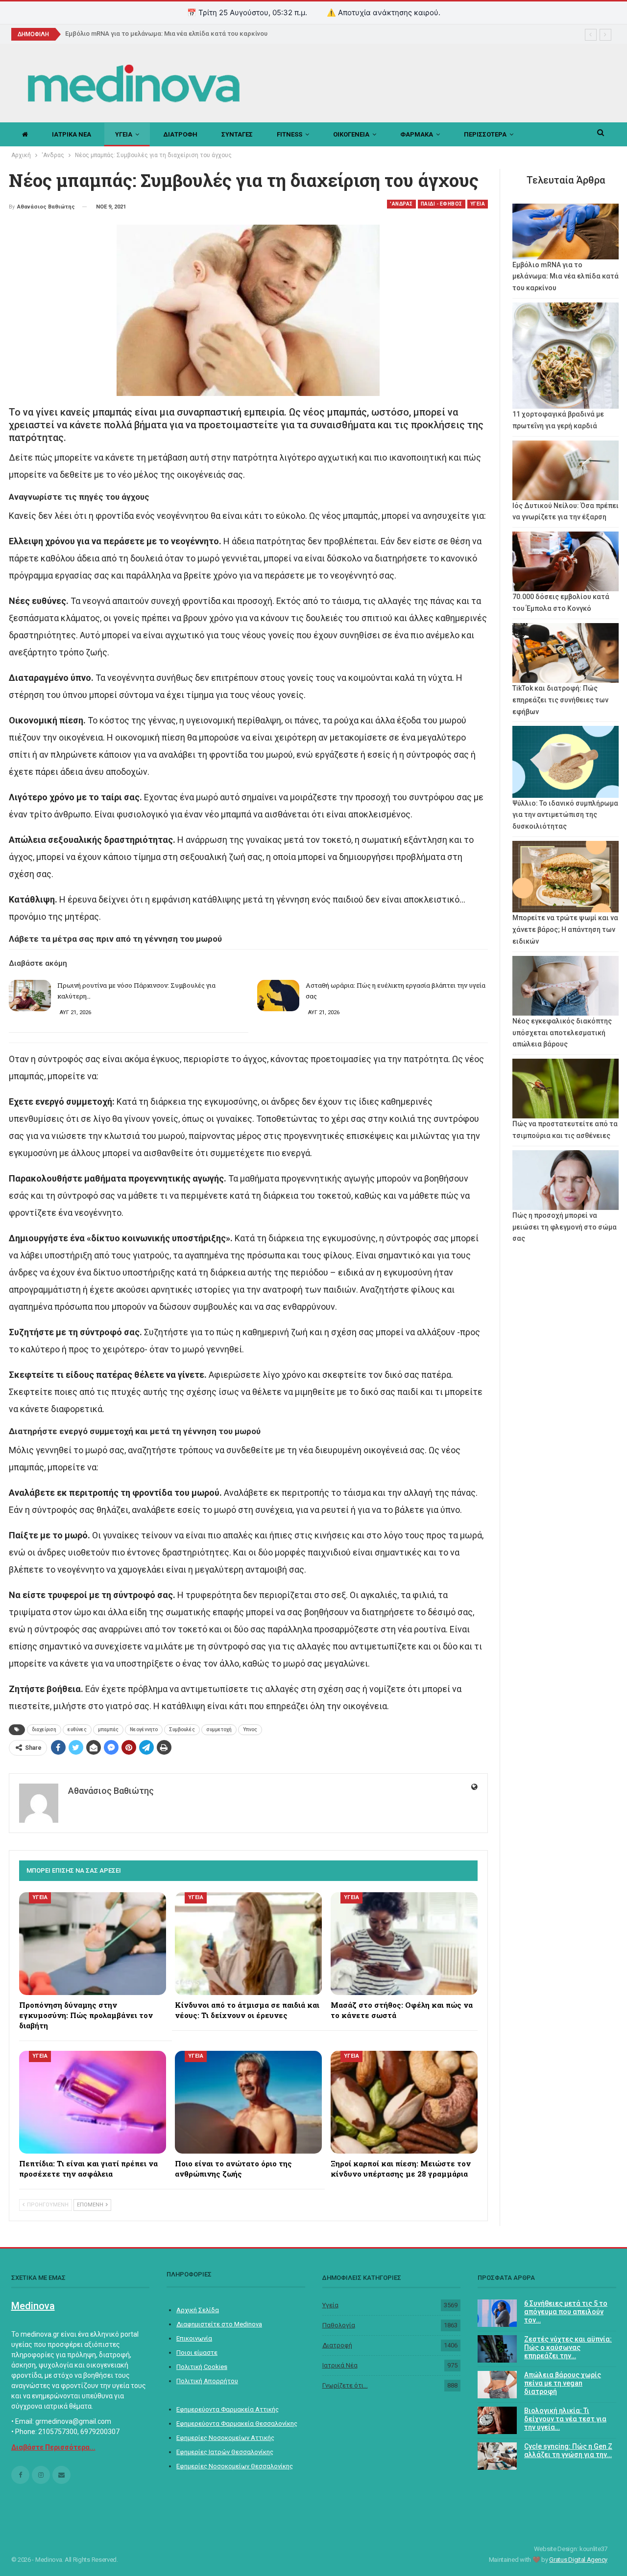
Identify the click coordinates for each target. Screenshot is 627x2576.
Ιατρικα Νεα (72, 134)
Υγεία (330, 2305)
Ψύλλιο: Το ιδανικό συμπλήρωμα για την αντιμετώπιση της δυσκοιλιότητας (565, 815)
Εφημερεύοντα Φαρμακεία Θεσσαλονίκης (237, 2424)
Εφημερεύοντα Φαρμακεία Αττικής (228, 2409)
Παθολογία (339, 2325)
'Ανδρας (401, 204)
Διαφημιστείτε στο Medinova (219, 2324)
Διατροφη (180, 134)
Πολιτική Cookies (202, 2367)
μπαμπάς (108, 1729)
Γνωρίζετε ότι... (345, 2385)
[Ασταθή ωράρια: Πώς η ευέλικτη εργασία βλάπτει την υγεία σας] (278, 996)
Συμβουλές (182, 1729)
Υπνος (250, 1729)
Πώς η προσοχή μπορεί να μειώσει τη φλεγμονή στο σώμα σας (565, 1227)
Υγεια (124, 134)
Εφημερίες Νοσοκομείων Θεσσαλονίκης (235, 2466)
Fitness (289, 134)
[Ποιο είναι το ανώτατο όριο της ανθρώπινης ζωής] (248, 2102)
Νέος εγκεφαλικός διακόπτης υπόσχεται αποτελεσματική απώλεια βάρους (562, 1033)
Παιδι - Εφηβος (442, 204)
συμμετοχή (219, 1729)
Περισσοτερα (485, 134)
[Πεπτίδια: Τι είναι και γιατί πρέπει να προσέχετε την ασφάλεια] (93, 2102)
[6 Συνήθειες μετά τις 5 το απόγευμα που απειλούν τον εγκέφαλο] (497, 2313)
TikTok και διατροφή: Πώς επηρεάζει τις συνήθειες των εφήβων (560, 700)
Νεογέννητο (144, 1729)
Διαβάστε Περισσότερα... (53, 2447)
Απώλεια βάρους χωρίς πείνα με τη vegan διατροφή (563, 2383)
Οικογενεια (351, 134)
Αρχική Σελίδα (198, 2310)
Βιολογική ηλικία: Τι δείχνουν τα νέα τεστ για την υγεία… (565, 2419)
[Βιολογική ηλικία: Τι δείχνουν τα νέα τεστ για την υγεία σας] (497, 2420)
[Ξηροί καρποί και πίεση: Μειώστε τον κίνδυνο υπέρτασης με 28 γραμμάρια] (404, 2102)
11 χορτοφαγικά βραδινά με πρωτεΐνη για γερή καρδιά (147, 34)
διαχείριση (44, 1729)
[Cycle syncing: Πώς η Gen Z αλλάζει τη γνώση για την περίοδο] (497, 2456)
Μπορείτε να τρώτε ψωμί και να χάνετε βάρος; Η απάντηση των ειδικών (565, 929)
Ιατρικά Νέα (340, 2365)
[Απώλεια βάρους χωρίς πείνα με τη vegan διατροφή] (497, 2385)
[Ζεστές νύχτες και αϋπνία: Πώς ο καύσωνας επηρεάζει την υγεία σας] (497, 2349)
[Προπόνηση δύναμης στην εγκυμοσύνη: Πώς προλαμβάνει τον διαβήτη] (93, 1944)
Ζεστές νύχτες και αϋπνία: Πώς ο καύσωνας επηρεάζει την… (568, 2347)
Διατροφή (337, 2345)
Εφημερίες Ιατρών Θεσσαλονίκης (225, 2452)
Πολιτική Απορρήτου (207, 2381)
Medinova (33, 2306)
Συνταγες (237, 134)
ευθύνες (77, 1729)
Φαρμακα (417, 134)
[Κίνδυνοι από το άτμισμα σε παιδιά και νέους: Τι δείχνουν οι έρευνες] (248, 1944)
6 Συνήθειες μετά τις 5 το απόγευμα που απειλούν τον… (566, 2312)
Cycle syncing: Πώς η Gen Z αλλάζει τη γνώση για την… (568, 2450)
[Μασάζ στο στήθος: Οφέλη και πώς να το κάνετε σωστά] (404, 1944)
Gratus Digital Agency (578, 2560)
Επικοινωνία (194, 2338)
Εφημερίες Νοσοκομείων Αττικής (225, 2438)
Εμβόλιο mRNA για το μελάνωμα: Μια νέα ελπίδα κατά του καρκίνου (566, 277)
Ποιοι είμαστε (197, 2353)
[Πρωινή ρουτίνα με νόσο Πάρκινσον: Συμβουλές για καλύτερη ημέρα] (30, 996)
